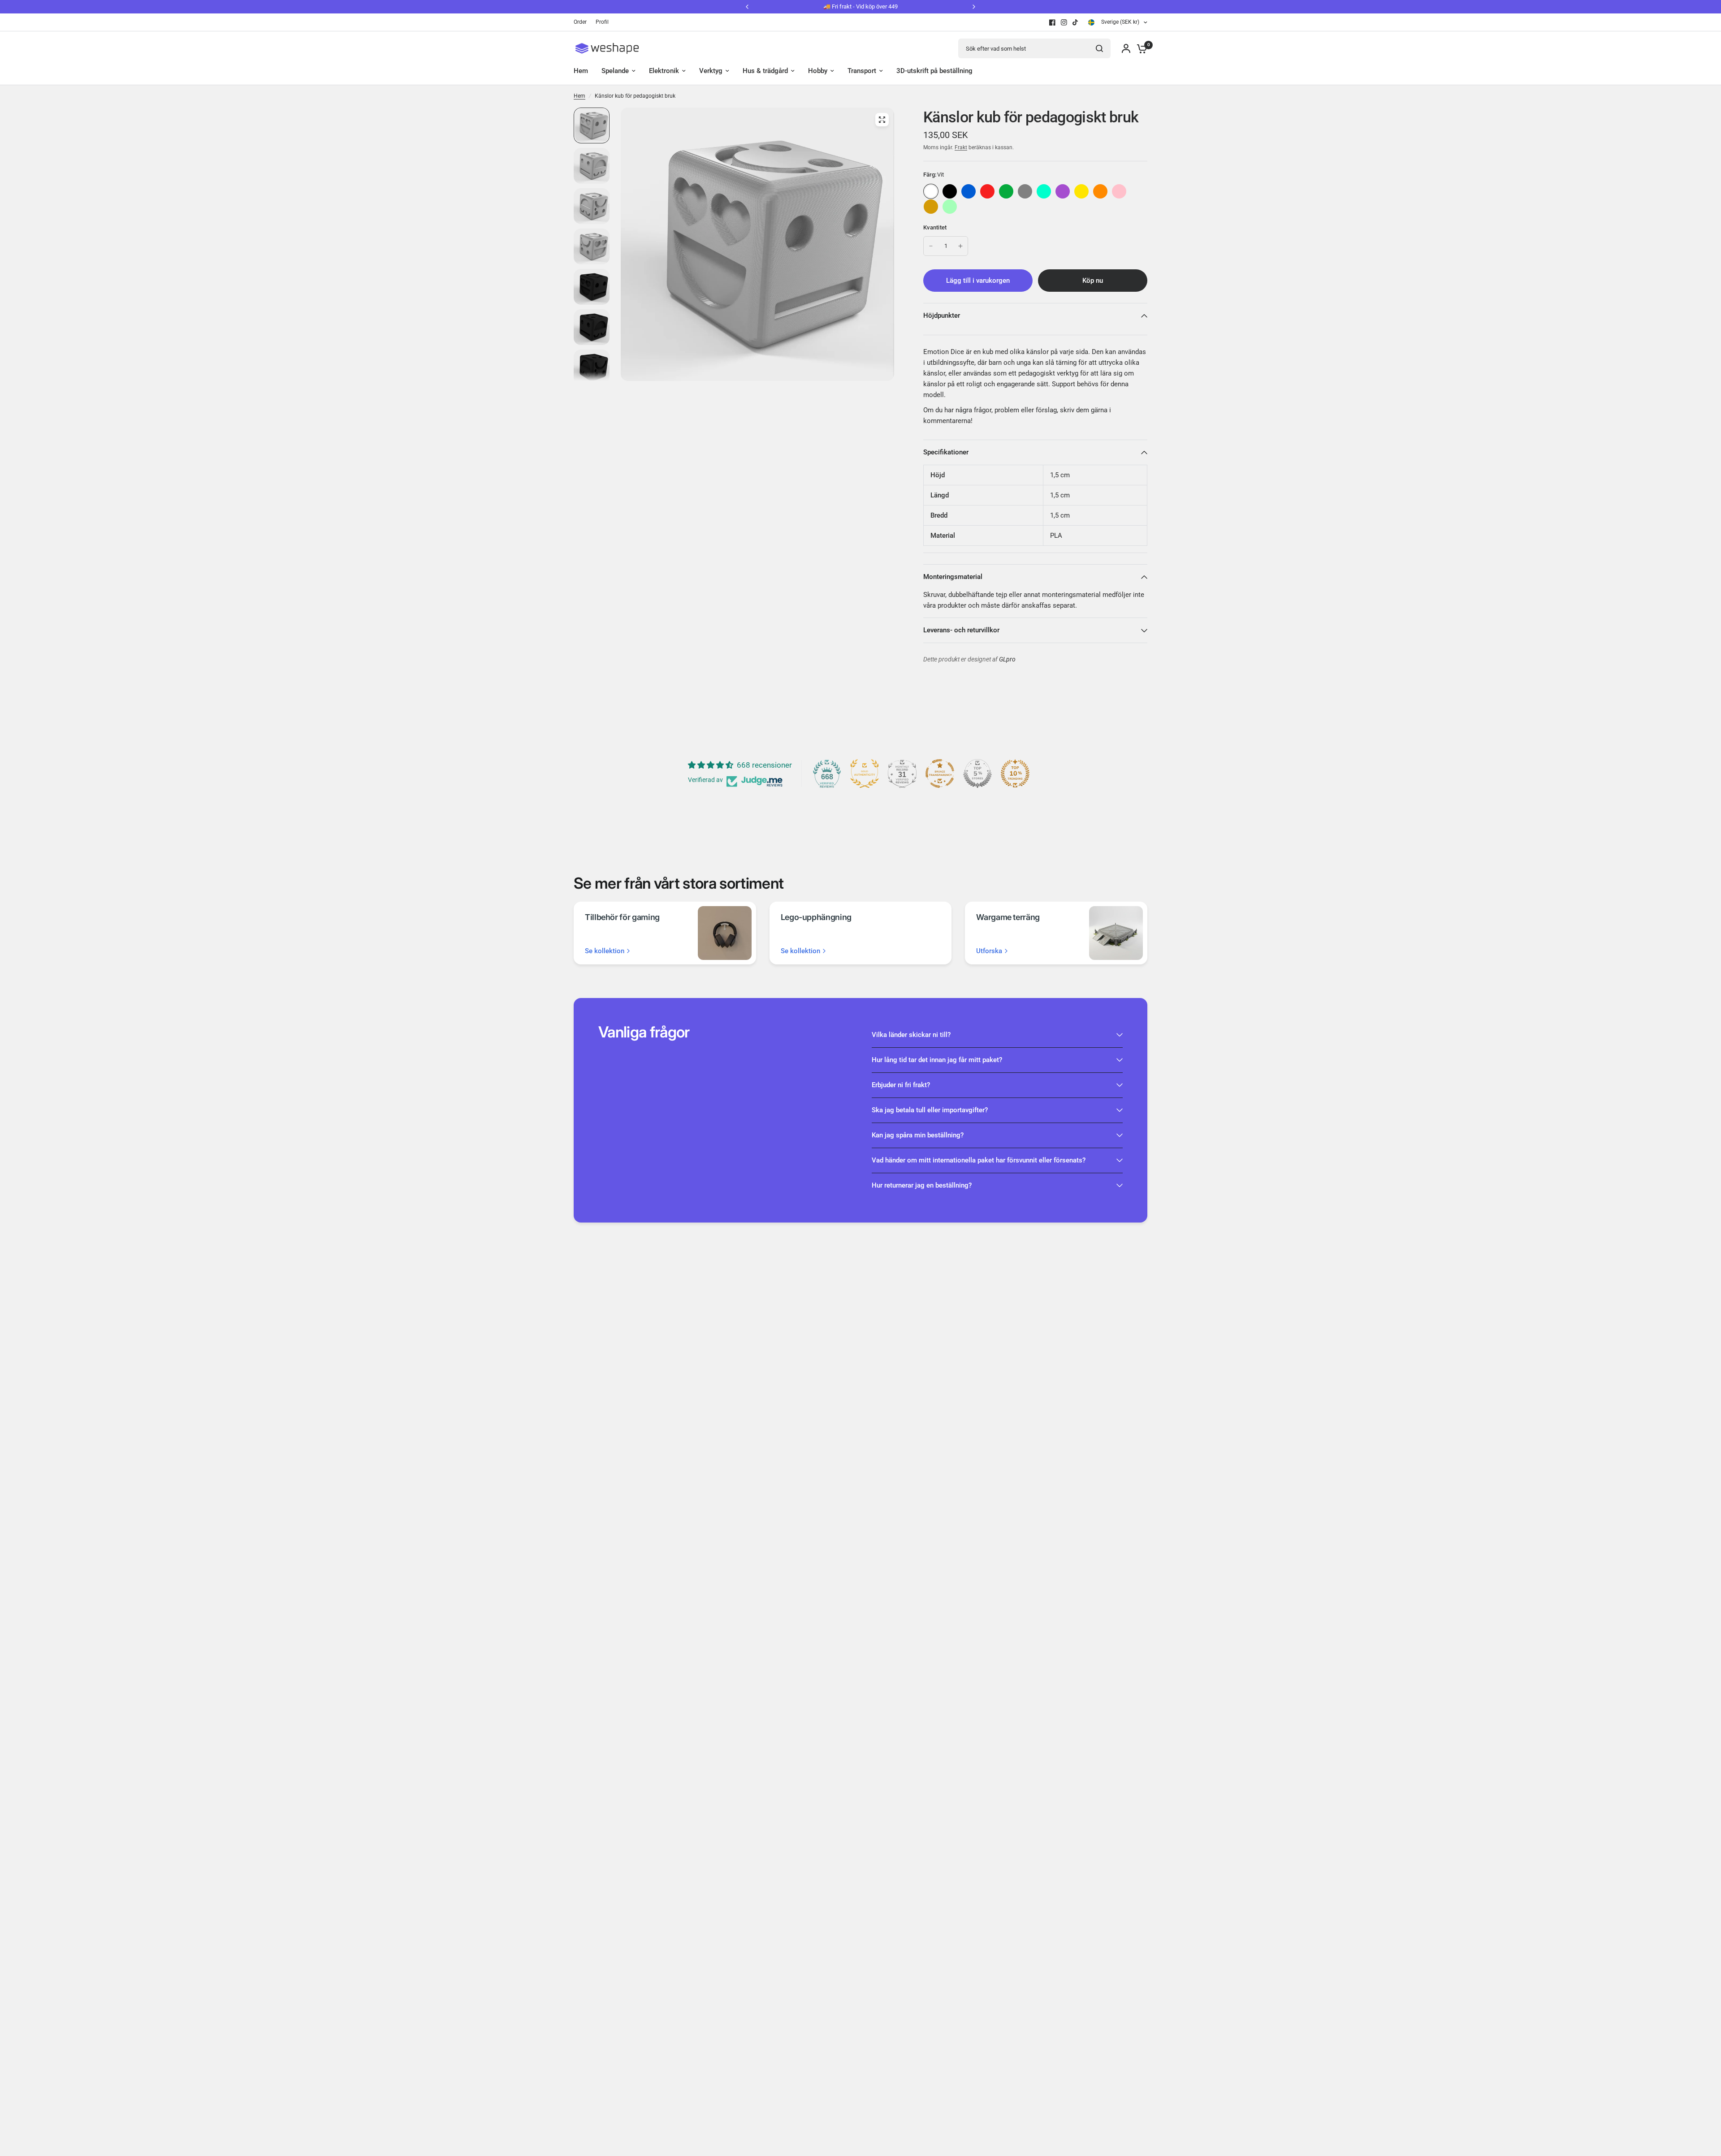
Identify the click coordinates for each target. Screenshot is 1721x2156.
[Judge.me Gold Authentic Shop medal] (865, 773)
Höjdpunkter (942, 315)
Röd (987, 191)
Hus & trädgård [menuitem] (765, 71)
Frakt (961, 147)
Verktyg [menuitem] (711, 71)
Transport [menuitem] (862, 71)
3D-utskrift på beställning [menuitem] (934, 71)
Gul (1081, 191)
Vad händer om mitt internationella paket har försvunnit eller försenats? (979, 1160)
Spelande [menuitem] (615, 71)
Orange (1100, 191)
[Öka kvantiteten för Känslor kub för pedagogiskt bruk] (960, 246)
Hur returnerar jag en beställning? (922, 1185)
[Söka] (1099, 48)
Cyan (1044, 191)
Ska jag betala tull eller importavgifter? (930, 1110)
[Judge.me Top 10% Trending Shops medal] (1015, 773)
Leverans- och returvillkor (961, 630)
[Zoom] (882, 120)
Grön (1006, 191)
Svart (950, 191)
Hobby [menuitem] (818, 71)
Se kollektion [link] (605, 951)
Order (580, 22)
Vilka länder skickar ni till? (911, 1035)
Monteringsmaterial (953, 577)
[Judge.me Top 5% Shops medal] (977, 773)
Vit (931, 191)
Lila (1063, 191)
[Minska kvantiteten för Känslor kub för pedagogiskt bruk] (931, 246)
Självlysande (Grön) (950, 207)
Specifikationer (946, 452)
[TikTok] (1076, 22)
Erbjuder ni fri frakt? (901, 1085)
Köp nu (1093, 281)
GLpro (1007, 659)
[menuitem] (582, 22)
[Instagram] (1064, 22)
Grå (1025, 191)
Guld (931, 207)
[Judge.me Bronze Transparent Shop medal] (940, 773)
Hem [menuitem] (581, 71)
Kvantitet (935, 227)
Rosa (1119, 191)
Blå (969, 191)
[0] (1140, 48)
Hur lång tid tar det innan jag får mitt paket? (937, 1060)
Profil (602, 22)
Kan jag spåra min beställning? (918, 1135)
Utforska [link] (989, 951)
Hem (579, 96)
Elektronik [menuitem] (664, 71)
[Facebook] (1052, 22)
